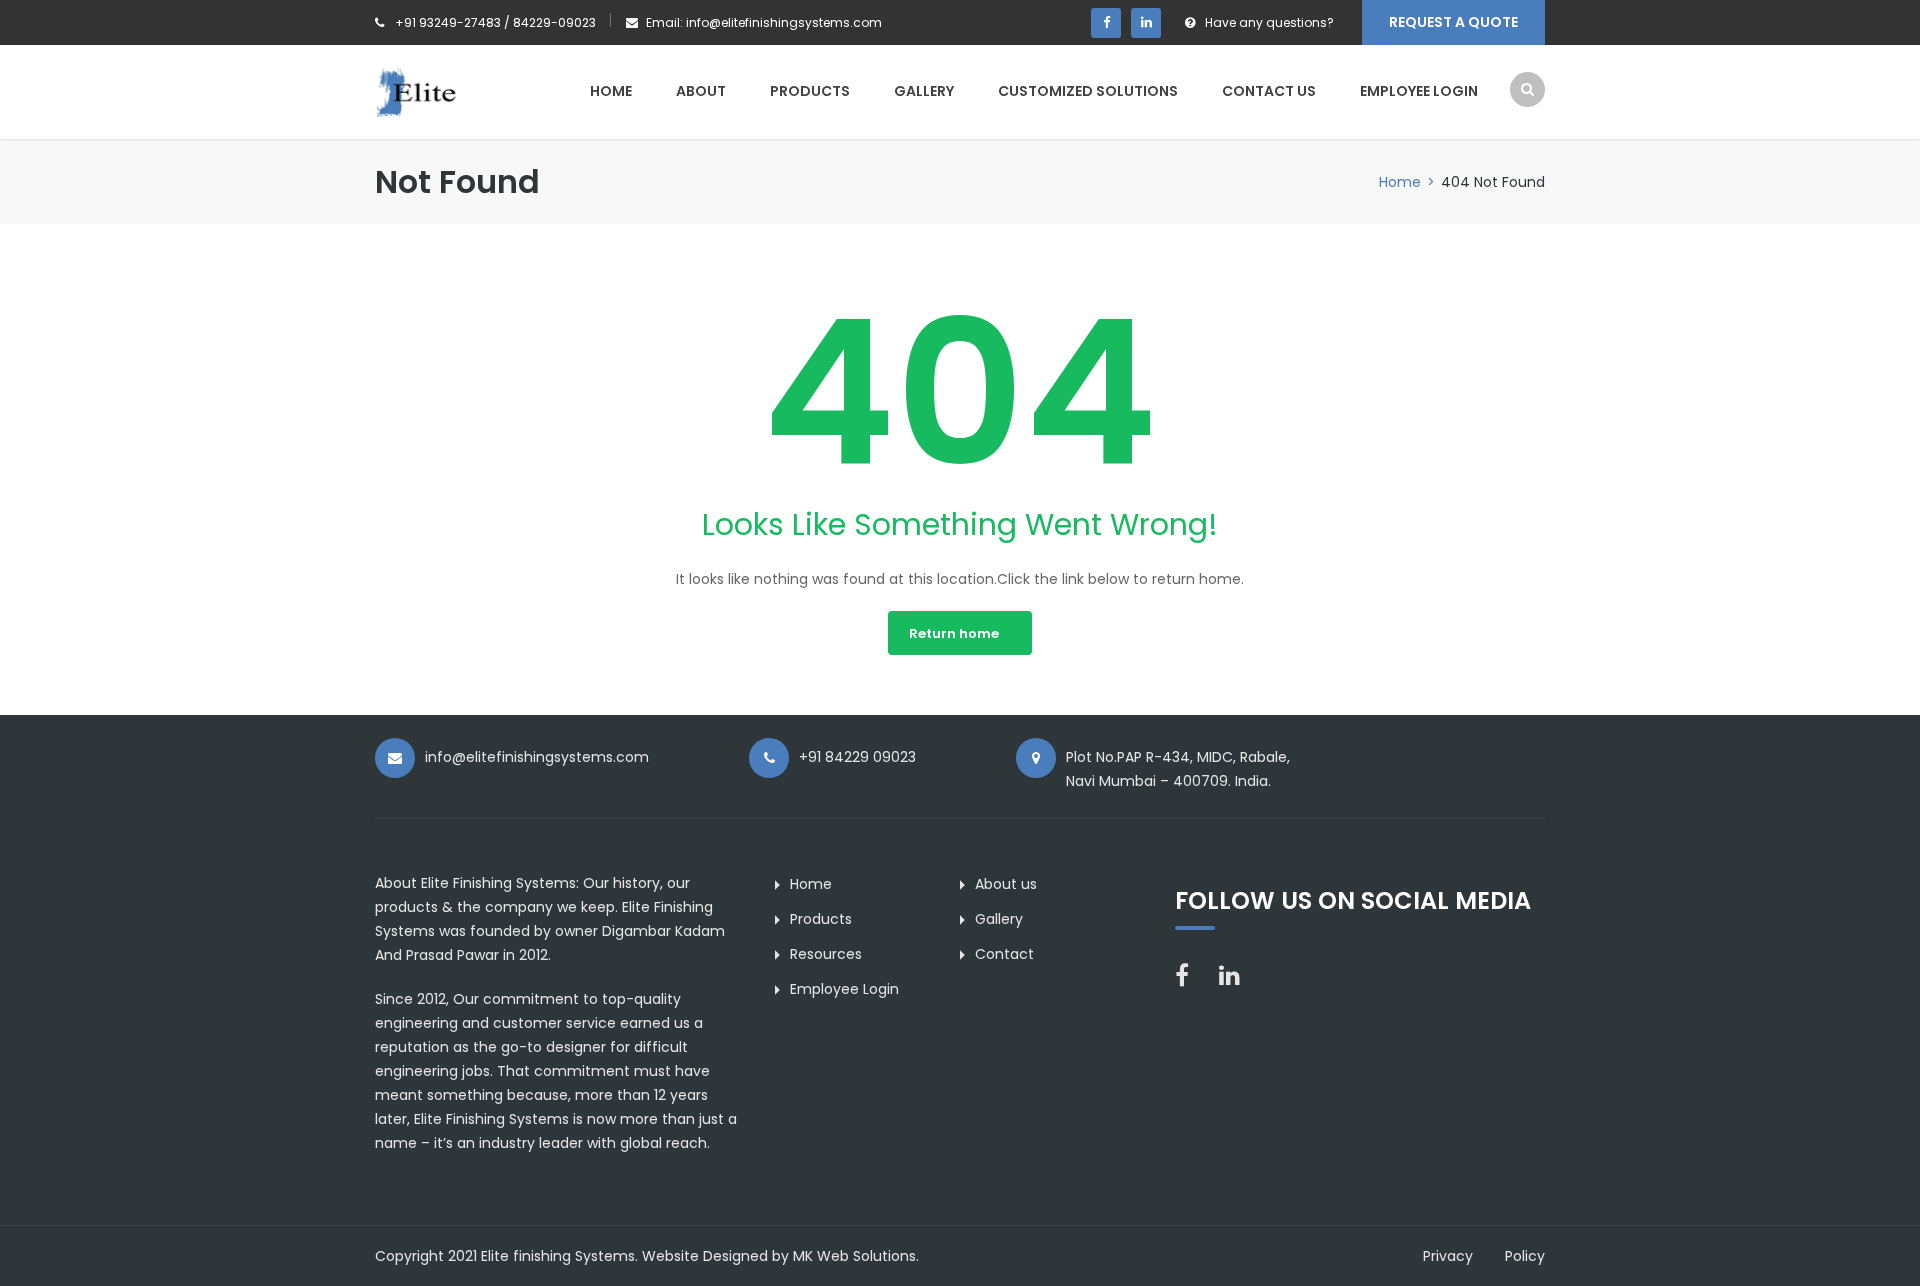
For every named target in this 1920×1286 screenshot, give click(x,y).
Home (611, 91)
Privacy (1448, 1256)
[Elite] (462, 91)
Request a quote (1453, 22)
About (701, 91)
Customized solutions (1088, 91)
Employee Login (1419, 91)
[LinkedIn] (1146, 23)
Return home (954, 633)
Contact (1004, 954)
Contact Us (1269, 91)
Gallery (924, 91)
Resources (826, 954)
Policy (1525, 1256)
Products (810, 91)
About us (1006, 884)
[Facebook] (1106, 23)
